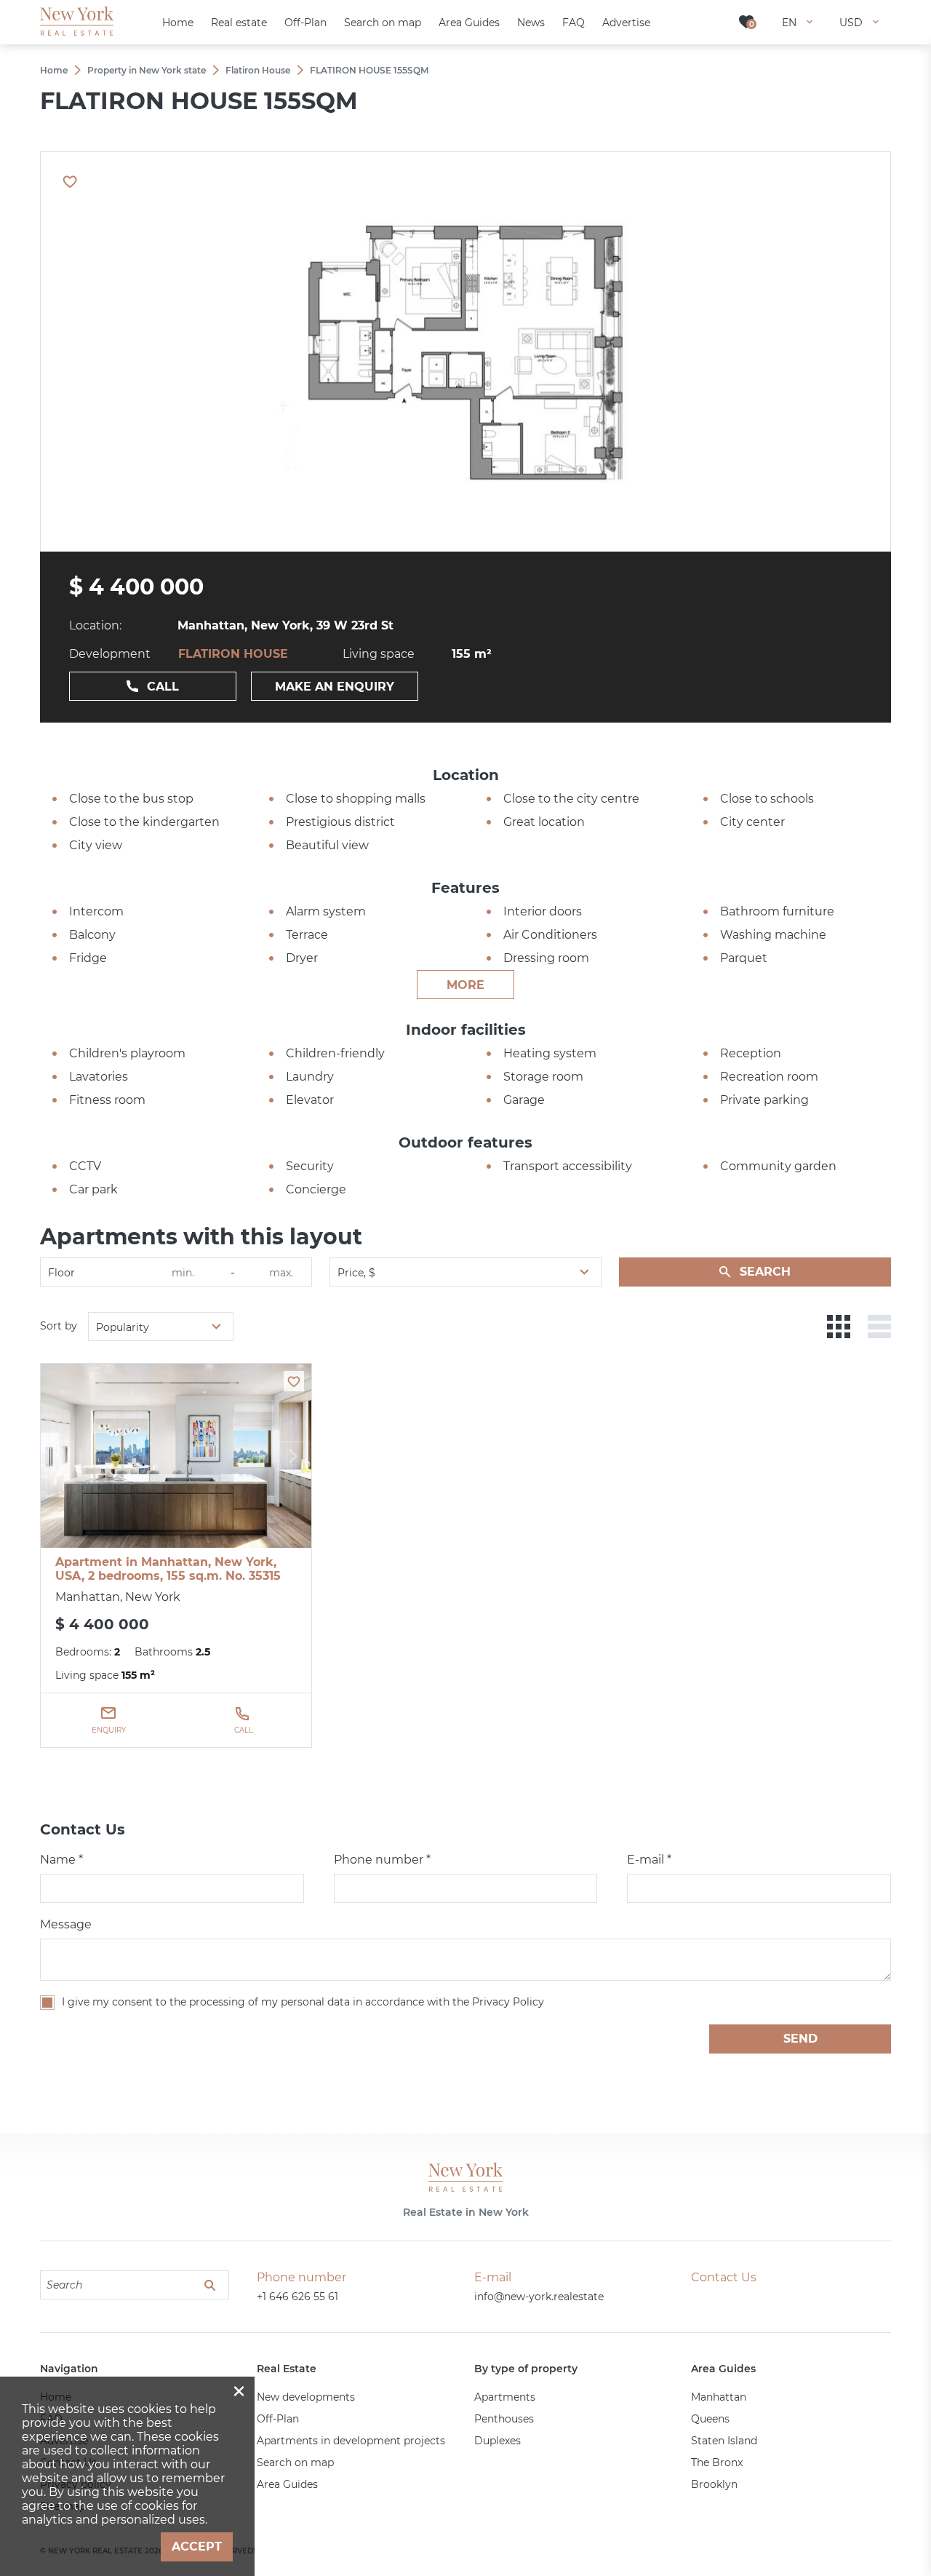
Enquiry (109, 1730)
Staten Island (724, 2441)
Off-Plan (278, 2419)
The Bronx (717, 2462)
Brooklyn (714, 2484)
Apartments (505, 2397)
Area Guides (287, 2484)
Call (163, 687)
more (465, 985)
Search (765, 1272)
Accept (197, 2547)
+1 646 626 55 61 (297, 2297)
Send (800, 2039)
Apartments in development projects (351, 2441)
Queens (710, 2419)
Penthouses (504, 2419)
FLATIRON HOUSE (233, 654)
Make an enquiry (335, 687)
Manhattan (719, 2397)
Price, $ (356, 1273)
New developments (306, 2397)
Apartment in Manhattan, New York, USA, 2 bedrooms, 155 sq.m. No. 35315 (168, 1569)
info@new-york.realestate (539, 2297)
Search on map (295, 2462)
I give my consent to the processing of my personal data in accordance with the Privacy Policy (303, 2002)
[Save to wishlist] (294, 1381)
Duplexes (498, 2441)
